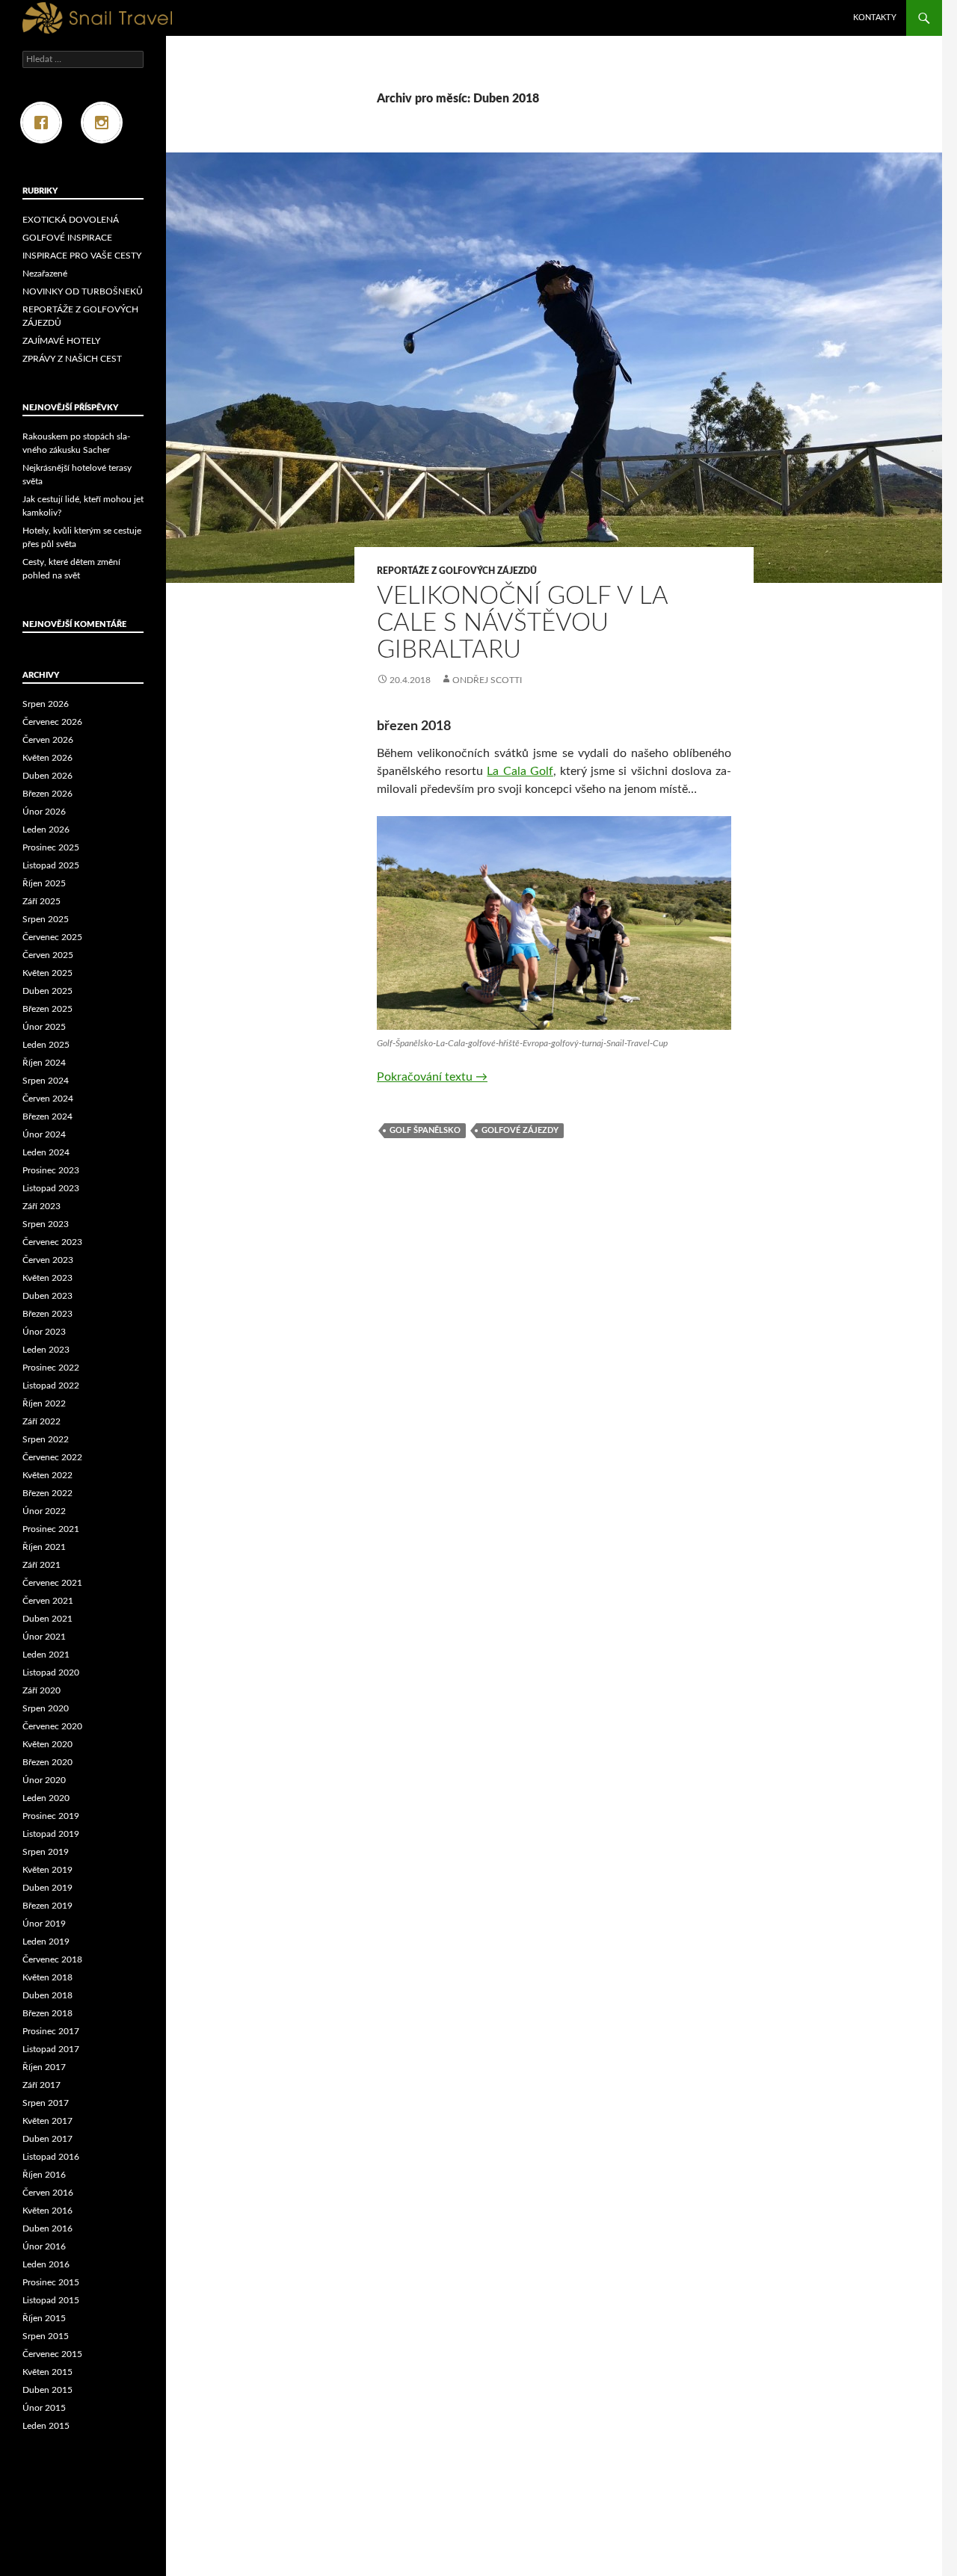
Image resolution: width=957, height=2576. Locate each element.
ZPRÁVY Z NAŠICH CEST (72, 359)
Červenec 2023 (52, 1242)
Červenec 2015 (52, 2354)
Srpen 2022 (46, 1439)
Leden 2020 (46, 1798)
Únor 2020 (44, 1780)
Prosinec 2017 (51, 2031)
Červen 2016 (48, 2193)
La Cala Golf (520, 771)
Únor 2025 (44, 1027)
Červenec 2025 (52, 937)
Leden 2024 (46, 1152)
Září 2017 (41, 2085)
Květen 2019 (47, 1870)
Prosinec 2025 (51, 847)
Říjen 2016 (44, 2175)
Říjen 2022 (44, 1403)
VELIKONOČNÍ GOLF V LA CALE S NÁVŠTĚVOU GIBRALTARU (522, 623)
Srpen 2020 (46, 1708)
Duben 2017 (47, 2139)
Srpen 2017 (46, 2103)
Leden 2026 (46, 830)
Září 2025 (41, 901)
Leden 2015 (46, 2426)
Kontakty (875, 18)
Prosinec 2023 (51, 1170)
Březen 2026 (47, 794)
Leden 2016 (46, 2264)
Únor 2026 (44, 812)
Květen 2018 (47, 1977)
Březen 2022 (47, 1493)
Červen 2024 (48, 1099)
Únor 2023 (44, 1332)
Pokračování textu (432, 1077)
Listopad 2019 (51, 1834)
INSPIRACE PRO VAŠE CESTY (82, 256)
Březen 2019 (47, 1906)
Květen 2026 (47, 758)
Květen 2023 (47, 1278)
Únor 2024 (44, 1134)
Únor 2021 (44, 1637)
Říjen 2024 (44, 1063)
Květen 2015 (47, 2372)
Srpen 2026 (46, 704)
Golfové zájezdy (520, 1130)
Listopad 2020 (51, 1672)
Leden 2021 (46, 1655)
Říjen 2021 (44, 1547)
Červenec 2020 (52, 1726)
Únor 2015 (44, 2408)
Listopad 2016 (51, 2157)
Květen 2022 (47, 1475)
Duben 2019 (47, 1888)
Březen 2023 (47, 1314)
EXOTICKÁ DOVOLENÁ (71, 220)
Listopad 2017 (51, 2049)
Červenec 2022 (52, 1457)
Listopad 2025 (51, 865)
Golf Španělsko (425, 1130)
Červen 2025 (48, 955)
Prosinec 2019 (51, 1816)
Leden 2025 (46, 1045)
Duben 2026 (47, 776)
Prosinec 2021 (51, 1529)
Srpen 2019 (46, 1852)
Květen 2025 (47, 973)
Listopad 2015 (51, 2300)
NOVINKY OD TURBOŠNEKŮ (83, 291)
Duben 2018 (47, 1995)
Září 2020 (41, 1690)
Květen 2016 (47, 2211)
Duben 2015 (47, 2390)
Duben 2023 (47, 1296)
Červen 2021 (48, 1601)
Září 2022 (41, 1421)
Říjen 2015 (44, 2318)
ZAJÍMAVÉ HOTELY (61, 341)
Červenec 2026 (52, 722)
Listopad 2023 (51, 1188)
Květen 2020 (47, 1744)
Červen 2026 (48, 740)
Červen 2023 (48, 1260)
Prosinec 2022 (51, 1368)
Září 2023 (41, 1206)
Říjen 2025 (44, 883)
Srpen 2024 (46, 1081)
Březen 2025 (47, 1009)
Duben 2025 (47, 991)
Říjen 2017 (44, 2067)
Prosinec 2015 (51, 2282)
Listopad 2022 (51, 1386)
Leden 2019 (46, 1942)
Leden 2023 (46, 1350)
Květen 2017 (47, 2121)
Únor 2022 (44, 1511)
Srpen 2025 (46, 919)
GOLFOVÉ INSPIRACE (67, 238)
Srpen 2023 (46, 1224)
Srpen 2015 (46, 2336)
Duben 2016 (47, 2228)
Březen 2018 (47, 2013)
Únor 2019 (44, 1924)
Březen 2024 (47, 1116)
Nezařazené (45, 274)
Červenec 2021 (52, 1583)
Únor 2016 (44, 2246)
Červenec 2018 (52, 1959)
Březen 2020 (47, 1762)
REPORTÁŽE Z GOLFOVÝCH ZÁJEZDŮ (457, 571)
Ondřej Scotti (487, 680)
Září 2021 (41, 1565)
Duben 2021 (47, 1619)
